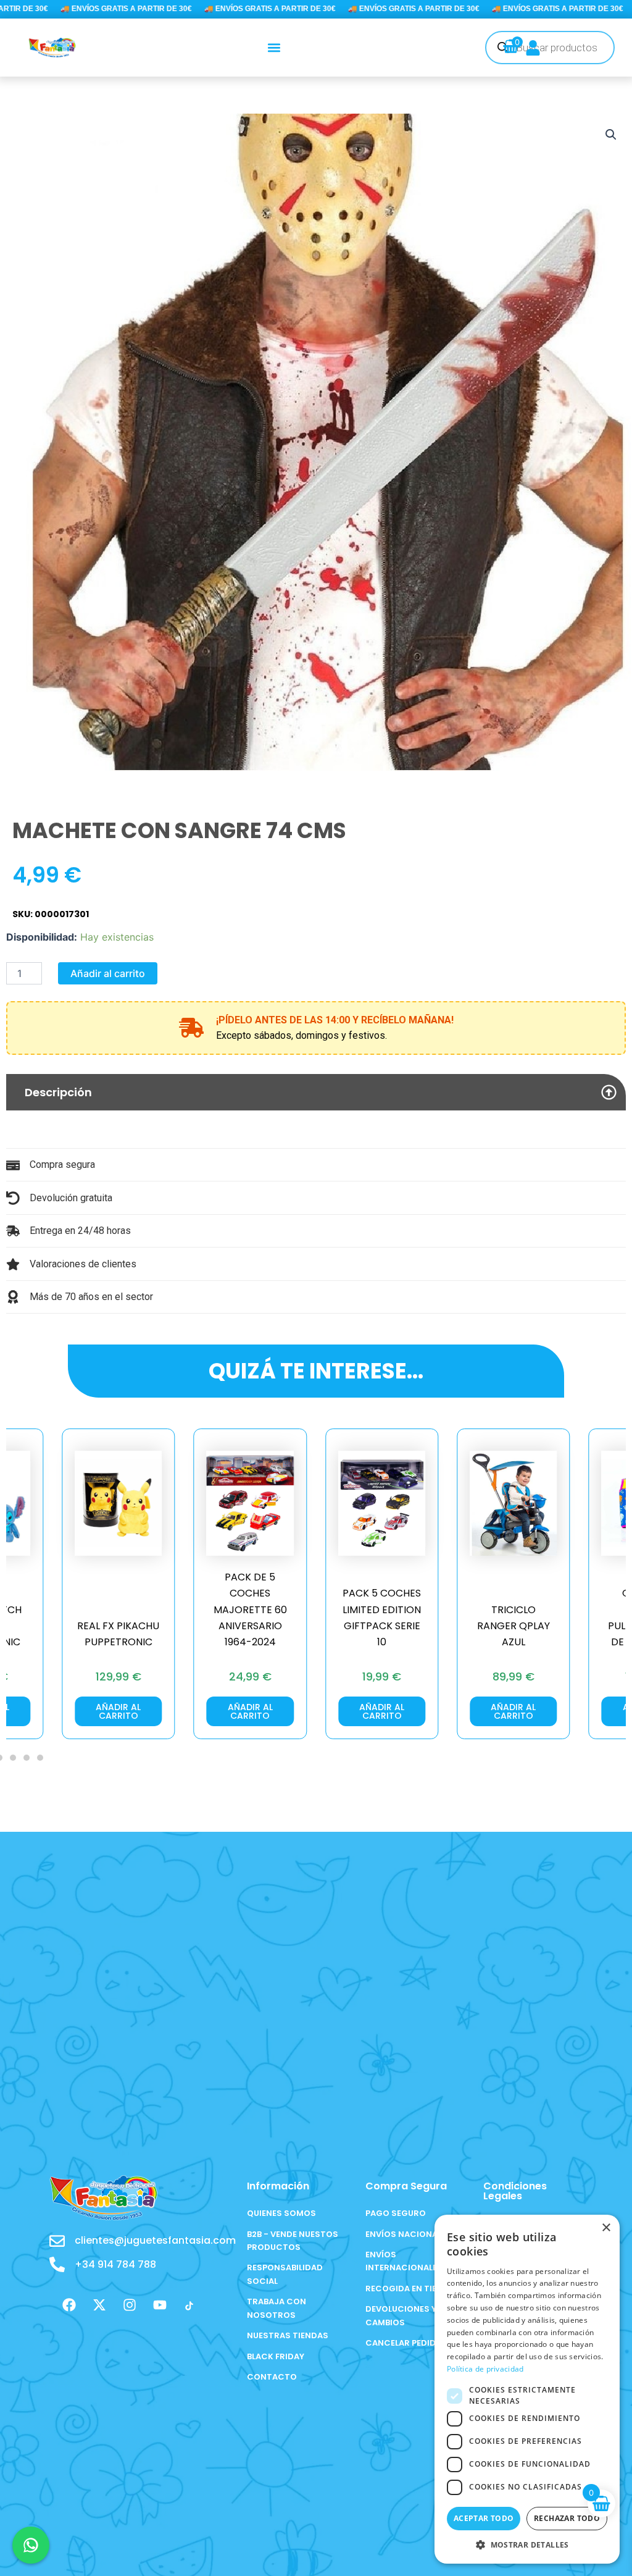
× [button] (606, 2228)
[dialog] (527, 2389)
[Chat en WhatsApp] (31, 2545)
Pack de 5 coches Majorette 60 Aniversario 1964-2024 (118, 1610)
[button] (274, 47)
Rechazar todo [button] (567, 2518)
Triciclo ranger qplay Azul (382, 1626)
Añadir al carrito (108, 973)
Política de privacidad (485, 2369)
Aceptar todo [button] (484, 2518)
